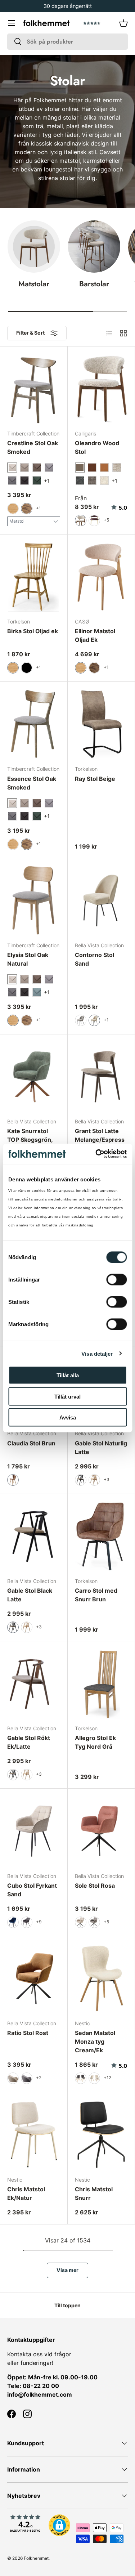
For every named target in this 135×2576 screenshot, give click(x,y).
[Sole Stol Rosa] (101, 1831)
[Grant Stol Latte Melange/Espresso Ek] (101, 1077)
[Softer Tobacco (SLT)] (92, 468)
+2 (39, 2078)
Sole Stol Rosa (95, 1886)
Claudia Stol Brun (31, 1443)
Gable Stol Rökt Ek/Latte (29, 1742)
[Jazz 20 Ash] (49, 468)
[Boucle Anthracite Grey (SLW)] (80, 480)
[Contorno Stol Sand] (101, 901)
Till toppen (67, 2305)
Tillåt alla (68, 1375)
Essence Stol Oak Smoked (32, 783)
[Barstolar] (94, 247)
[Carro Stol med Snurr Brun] (101, 1536)
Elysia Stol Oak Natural (28, 959)
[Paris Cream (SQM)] (104, 480)
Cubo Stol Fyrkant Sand (32, 1890)
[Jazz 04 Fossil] (24, 468)
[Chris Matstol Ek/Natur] (34, 2135)
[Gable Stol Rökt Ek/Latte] (34, 1684)
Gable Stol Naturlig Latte (101, 1448)
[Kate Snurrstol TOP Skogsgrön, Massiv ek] (34, 1077)
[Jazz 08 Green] (37, 480)
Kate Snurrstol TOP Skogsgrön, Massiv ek (30, 1140)
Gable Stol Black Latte (30, 1595)
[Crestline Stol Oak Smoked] (34, 389)
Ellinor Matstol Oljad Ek (95, 635)
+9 (39, 1922)
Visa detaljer (97, 1353)
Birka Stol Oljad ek (33, 631)
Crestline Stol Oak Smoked (33, 447)
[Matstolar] (34, 247)
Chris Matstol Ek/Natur (26, 2193)
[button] (123, 23)
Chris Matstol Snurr (94, 2193)
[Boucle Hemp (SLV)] (117, 468)
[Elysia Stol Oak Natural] (34, 901)
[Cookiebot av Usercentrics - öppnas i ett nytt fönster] (96, 1154)
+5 (106, 520)
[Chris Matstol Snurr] (101, 2135)
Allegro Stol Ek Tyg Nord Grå (95, 1742)
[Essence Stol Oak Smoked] (34, 724)
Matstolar (34, 284)
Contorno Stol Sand (94, 959)
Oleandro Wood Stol (97, 447)
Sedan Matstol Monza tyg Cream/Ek (95, 2041)
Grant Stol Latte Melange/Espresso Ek (100, 1140)
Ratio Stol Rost (28, 2033)
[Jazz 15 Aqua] (37, 992)
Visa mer (67, 2270)
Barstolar (94, 284)
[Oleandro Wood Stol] (101, 389)
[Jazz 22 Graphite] (24, 480)
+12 (107, 2078)
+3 (107, 1479)
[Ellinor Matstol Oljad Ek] (101, 577)
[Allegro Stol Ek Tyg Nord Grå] (101, 1684)
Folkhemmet (36, 2558)
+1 (39, 508)
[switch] (116, 1280)
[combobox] (67, 42)
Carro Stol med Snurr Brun (96, 1595)
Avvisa (68, 1417)
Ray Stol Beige (95, 779)
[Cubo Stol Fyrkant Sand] (34, 1831)
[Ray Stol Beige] (101, 724)
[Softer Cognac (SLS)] (104, 468)
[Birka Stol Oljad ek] (34, 577)
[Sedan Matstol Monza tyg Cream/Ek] (101, 1979)
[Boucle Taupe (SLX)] (92, 480)
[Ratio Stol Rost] (34, 1979)
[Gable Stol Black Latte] (34, 1536)
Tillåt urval (67, 1396)
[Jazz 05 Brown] (37, 468)
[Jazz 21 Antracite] (12, 480)
